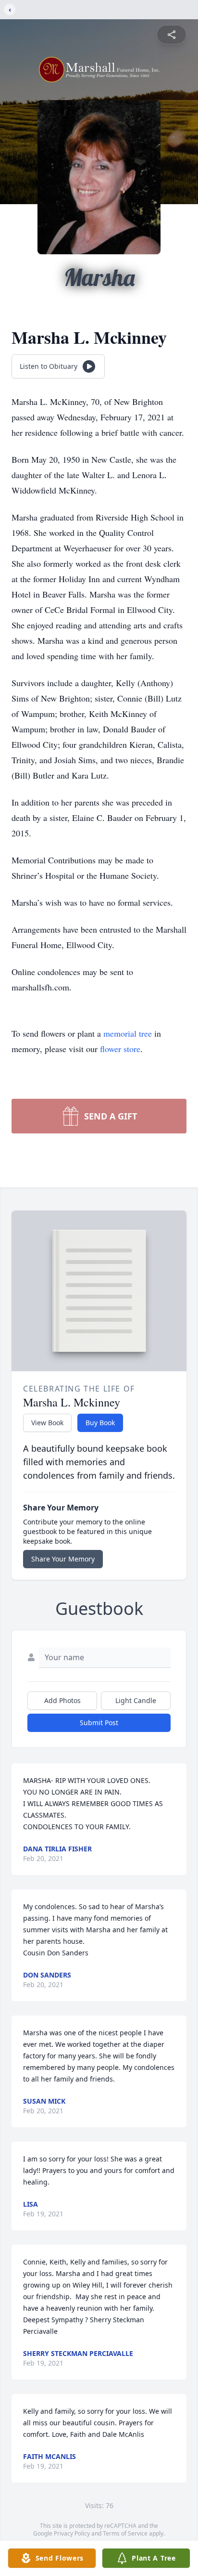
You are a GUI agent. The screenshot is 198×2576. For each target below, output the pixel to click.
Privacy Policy (72, 2533)
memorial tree (128, 1033)
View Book (47, 1423)
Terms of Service (125, 2533)
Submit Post (99, 1723)
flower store (120, 1049)
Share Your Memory (63, 1559)
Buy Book (100, 1423)
